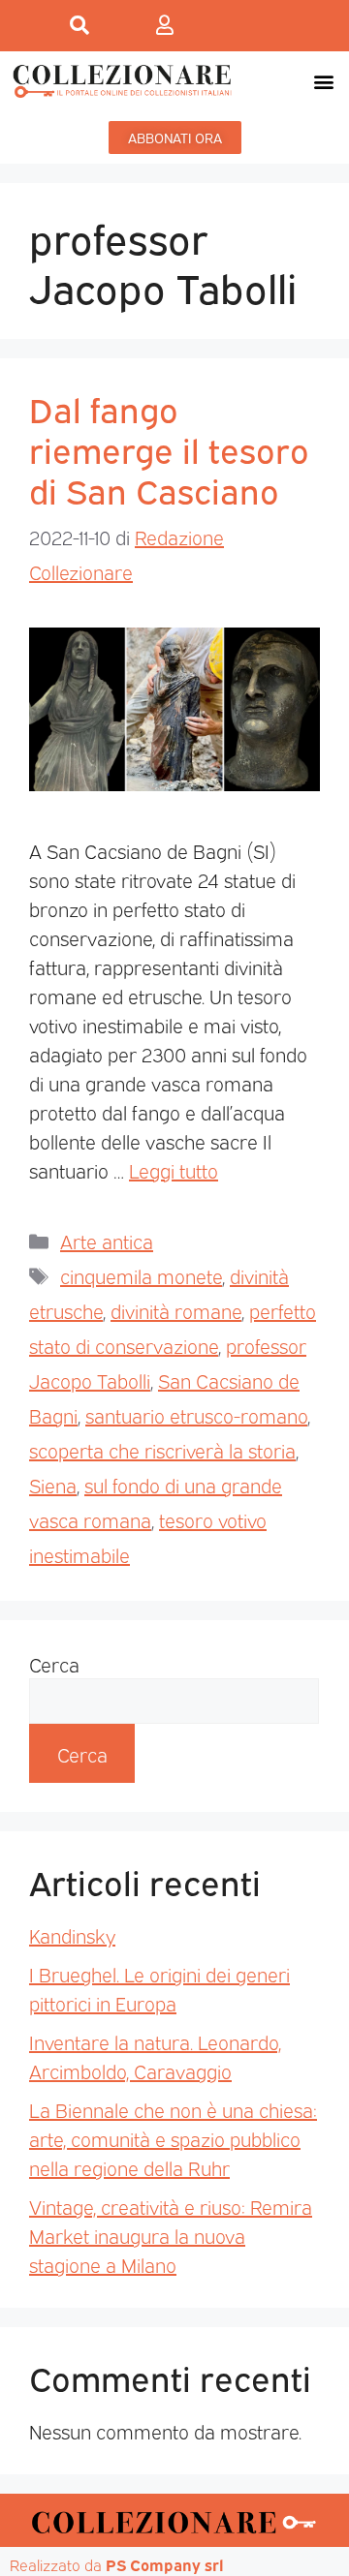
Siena (53, 1485)
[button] (323, 81)
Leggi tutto (174, 1170)
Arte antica (107, 1241)
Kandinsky (72, 1935)
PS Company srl (165, 2564)
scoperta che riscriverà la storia (162, 1450)
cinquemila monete (141, 1275)
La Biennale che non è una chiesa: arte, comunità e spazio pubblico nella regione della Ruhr (173, 2138)
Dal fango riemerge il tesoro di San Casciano (169, 448)
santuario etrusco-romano (196, 1415)
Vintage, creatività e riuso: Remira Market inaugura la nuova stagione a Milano (171, 2235)
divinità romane (176, 1310)
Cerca (54, 1664)
